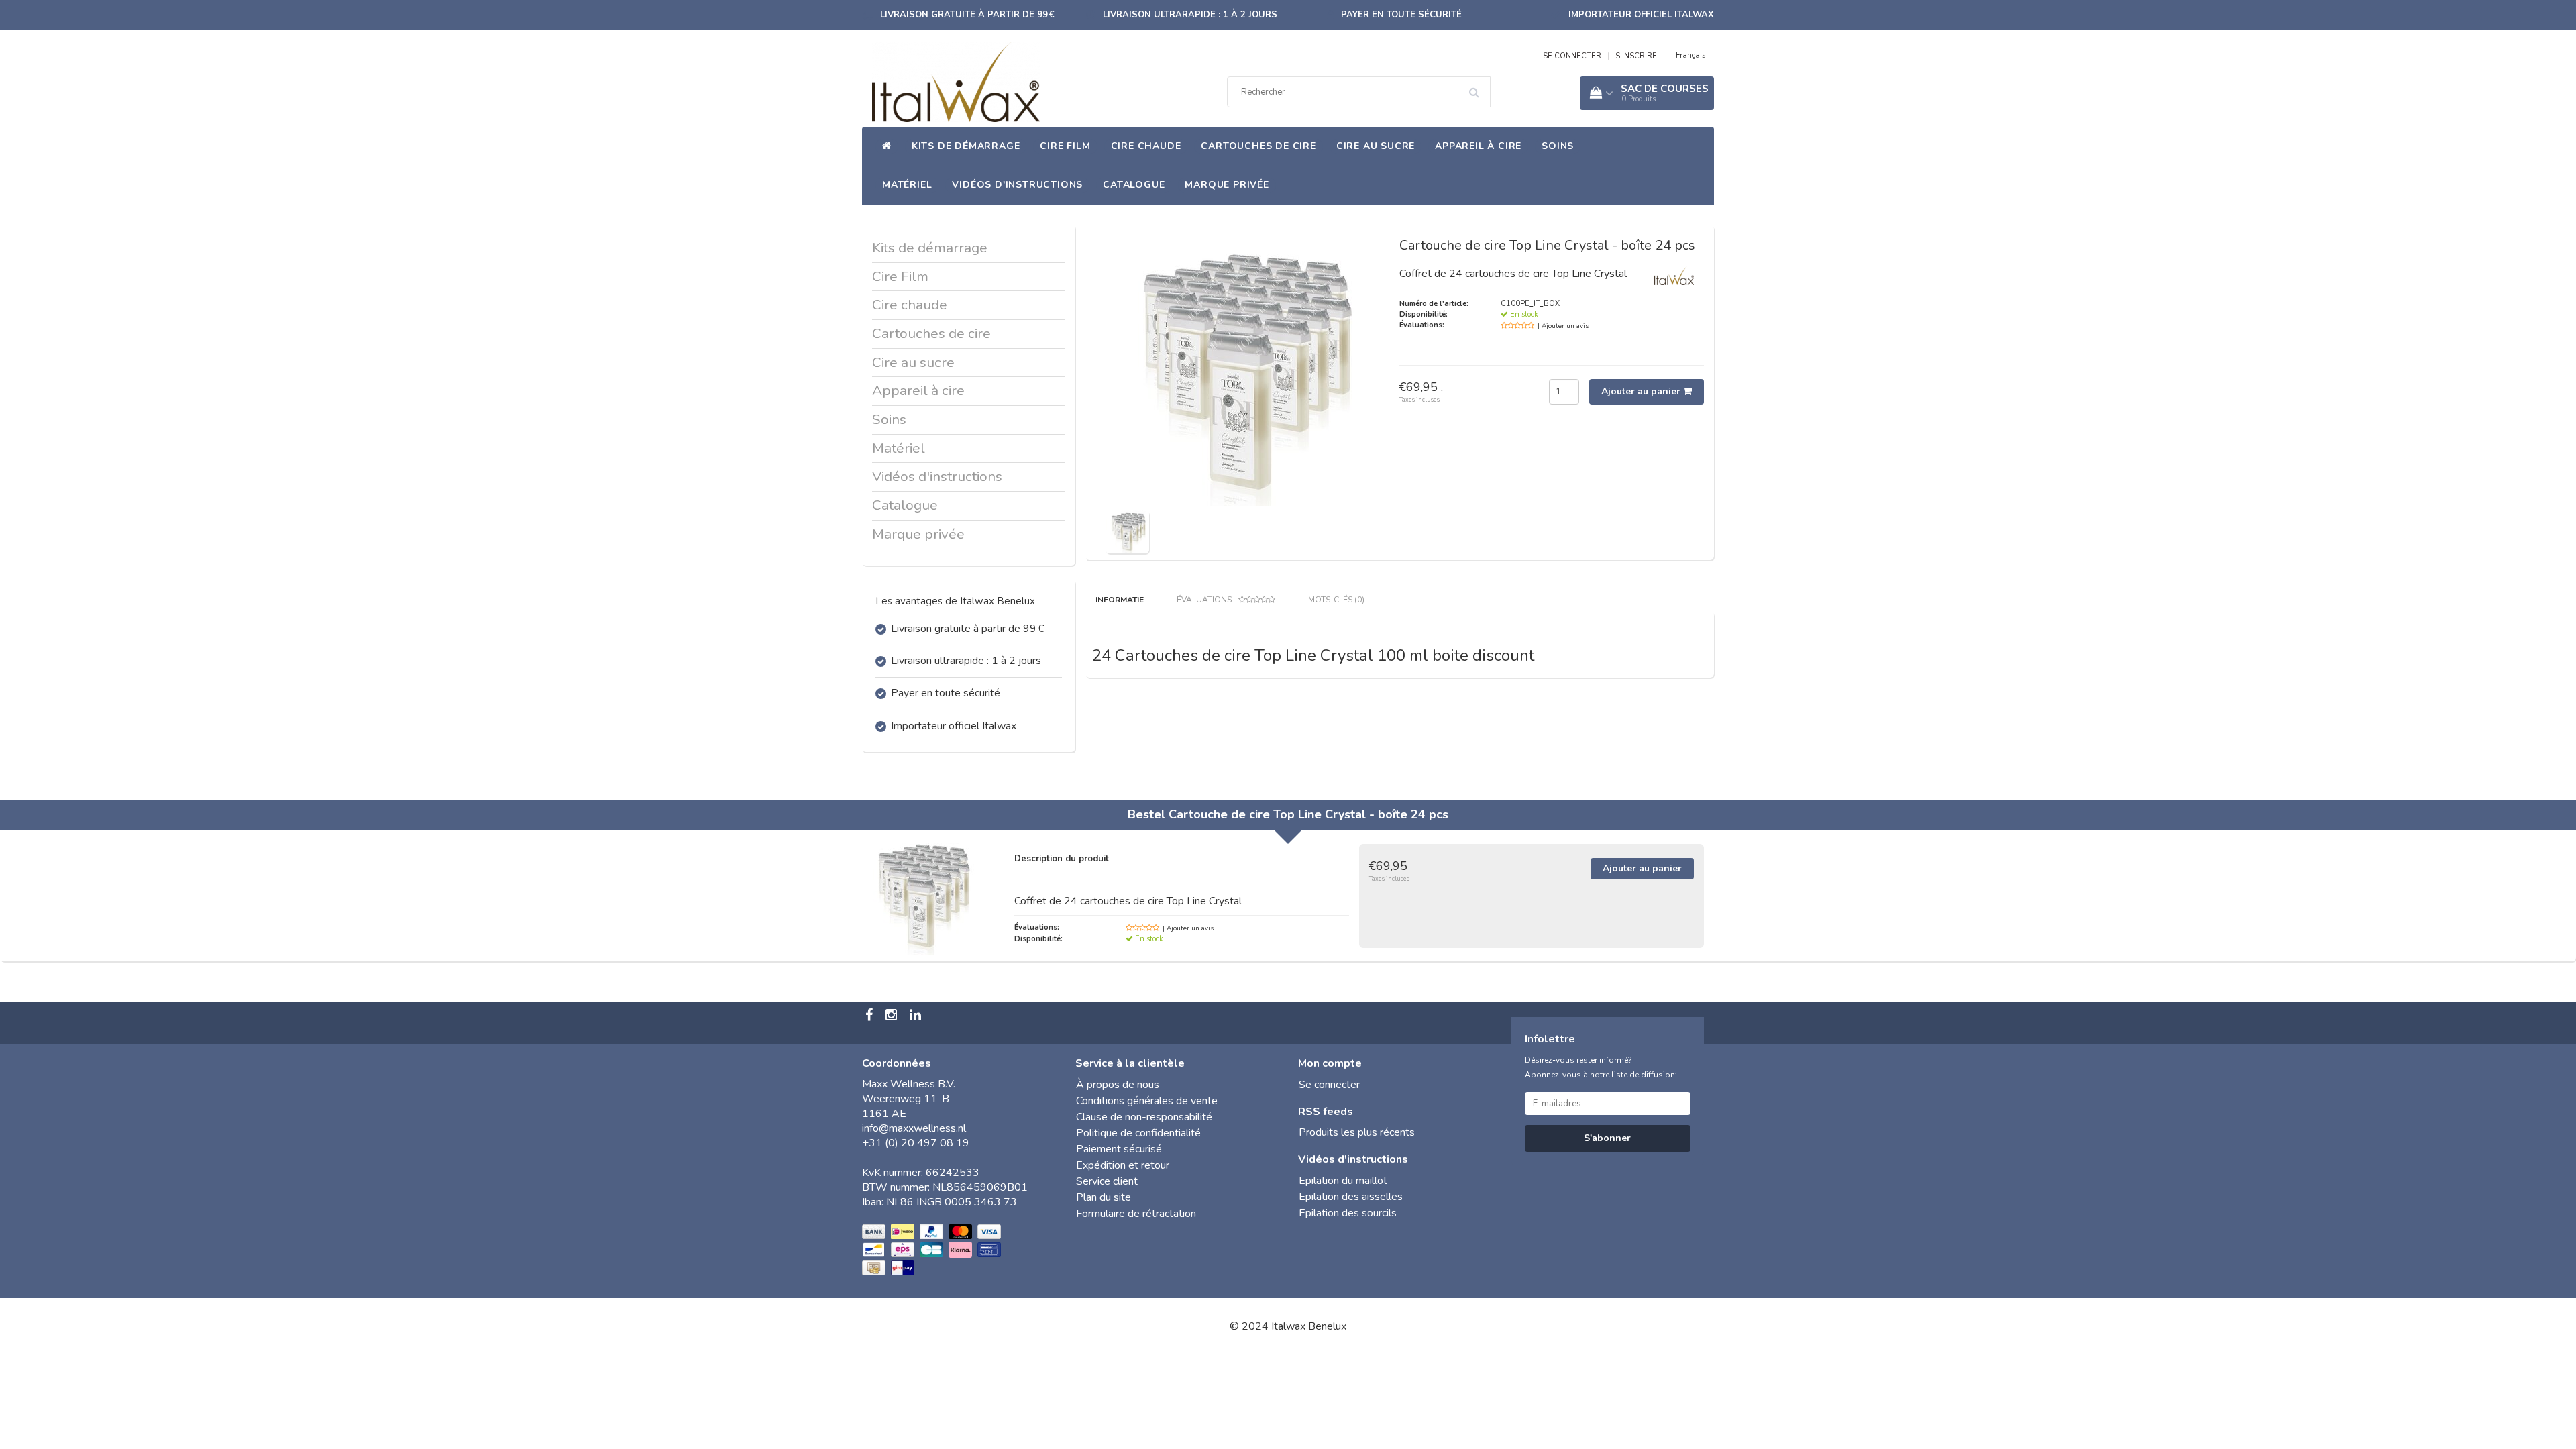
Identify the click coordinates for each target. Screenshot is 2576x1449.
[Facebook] (871, 1016)
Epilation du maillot (1343, 1181)
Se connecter (1329, 1085)
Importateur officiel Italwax (1641, 15)
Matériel (907, 185)
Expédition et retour (1123, 1165)
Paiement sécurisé (1119, 1149)
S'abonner (1607, 1138)
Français (1690, 55)
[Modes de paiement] (933, 1250)
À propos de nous (1118, 1085)
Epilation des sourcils (1348, 1213)
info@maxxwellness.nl (914, 1128)
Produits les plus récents (1357, 1132)
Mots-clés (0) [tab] (1336, 600)
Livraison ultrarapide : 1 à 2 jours (1190, 15)
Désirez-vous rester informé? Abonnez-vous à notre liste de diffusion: (1601, 1067)
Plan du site (1104, 1197)
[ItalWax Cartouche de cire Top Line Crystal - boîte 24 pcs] (1127, 531)
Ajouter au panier (1642, 391)
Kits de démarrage (966, 146)
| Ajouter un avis (1563, 326)
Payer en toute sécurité (1401, 15)
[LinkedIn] (917, 1016)
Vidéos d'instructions (1017, 185)
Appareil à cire (1478, 146)
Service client (1107, 1181)
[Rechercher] (1479, 87)
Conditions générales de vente (1147, 1101)
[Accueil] (887, 146)
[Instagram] (893, 1016)
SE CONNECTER (1572, 56)
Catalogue (1134, 185)
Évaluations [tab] (1204, 600)
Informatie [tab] (1120, 600)
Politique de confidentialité (1138, 1133)
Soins (1558, 146)
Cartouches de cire (1258, 146)
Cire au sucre (1376, 146)
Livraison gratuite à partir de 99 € (967, 15)
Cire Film (1065, 146)
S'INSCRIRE (1636, 56)
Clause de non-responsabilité (1144, 1117)
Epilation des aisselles (1351, 1197)
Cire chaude (1146, 146)
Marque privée (1227, 185)
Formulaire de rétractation (1136, 1214)
